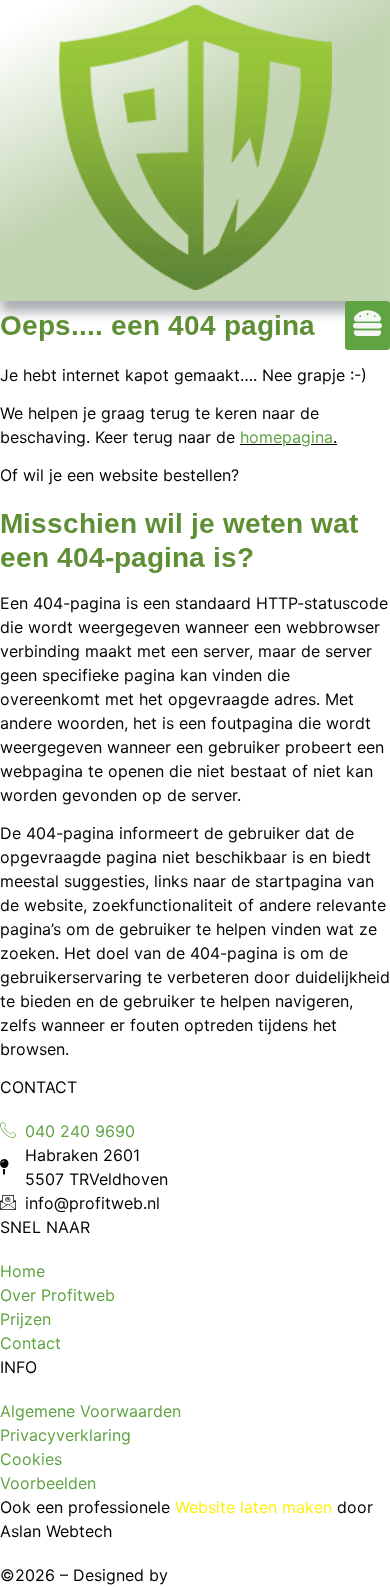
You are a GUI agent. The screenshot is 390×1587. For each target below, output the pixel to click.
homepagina (286, 437)
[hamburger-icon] (367, 325)
